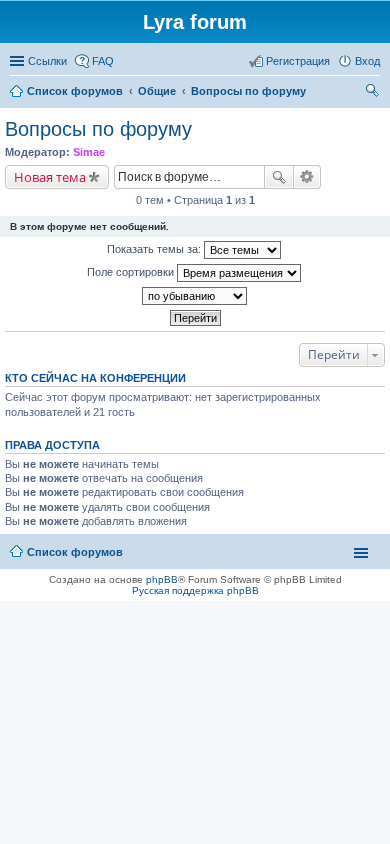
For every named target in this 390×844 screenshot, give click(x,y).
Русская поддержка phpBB (195, 590)
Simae (89, 152)
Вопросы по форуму (98, 129)
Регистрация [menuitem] (298, 61)
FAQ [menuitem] (103, 61)
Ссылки (47, 61)
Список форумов (75, 552)
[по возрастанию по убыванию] (195, 296)
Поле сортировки (132, 272)
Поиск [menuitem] (374, 93)
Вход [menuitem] (367, 61)
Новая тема (50, 177)
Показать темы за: (155, 249)
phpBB (162, 579)
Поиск (279, 177)
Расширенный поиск (307, 177)
